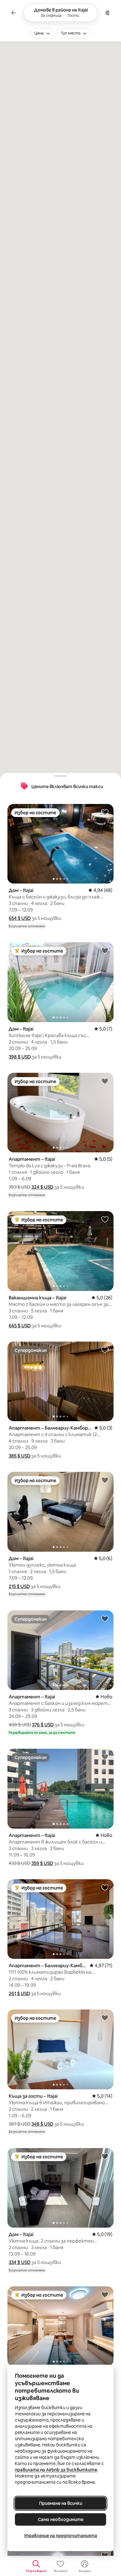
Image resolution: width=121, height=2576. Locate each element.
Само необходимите (61, 2519)
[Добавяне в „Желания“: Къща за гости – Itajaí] (105, 2018)
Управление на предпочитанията (60, 2536)
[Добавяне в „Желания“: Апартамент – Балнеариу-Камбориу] (105, 1350)
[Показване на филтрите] (107, 13)
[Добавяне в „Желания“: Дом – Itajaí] (105, 812)
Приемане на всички (61, 2503)
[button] (20, 918)
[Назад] (14, 13)
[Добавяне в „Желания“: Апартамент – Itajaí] (105, 1081)
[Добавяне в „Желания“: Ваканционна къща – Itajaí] (105, 1219)
